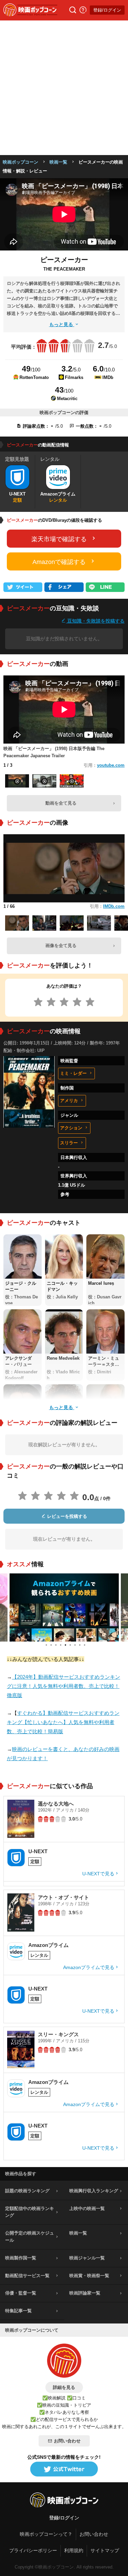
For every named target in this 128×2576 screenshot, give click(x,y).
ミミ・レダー (73, 1073)
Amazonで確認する (59, 562)
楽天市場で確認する (59, 539)
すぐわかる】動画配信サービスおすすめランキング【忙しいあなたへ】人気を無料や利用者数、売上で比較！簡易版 (63, 1722)
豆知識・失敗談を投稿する (95, 621)
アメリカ (69, 1101)
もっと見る (62, 324)
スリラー (69, 1143)
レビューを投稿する (66, 1516)
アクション (71, 1128)
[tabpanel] (64, 1607)
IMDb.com (114, 906)
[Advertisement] (64, 88)
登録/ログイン (107, 10)
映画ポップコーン (20, 162)
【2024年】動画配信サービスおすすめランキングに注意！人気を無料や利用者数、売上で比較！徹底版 (63, 1686)
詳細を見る (64, 2387)
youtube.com (111, 765)
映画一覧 (58, 162)
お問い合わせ (67, 2441)
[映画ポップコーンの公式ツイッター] (64, 2469)
